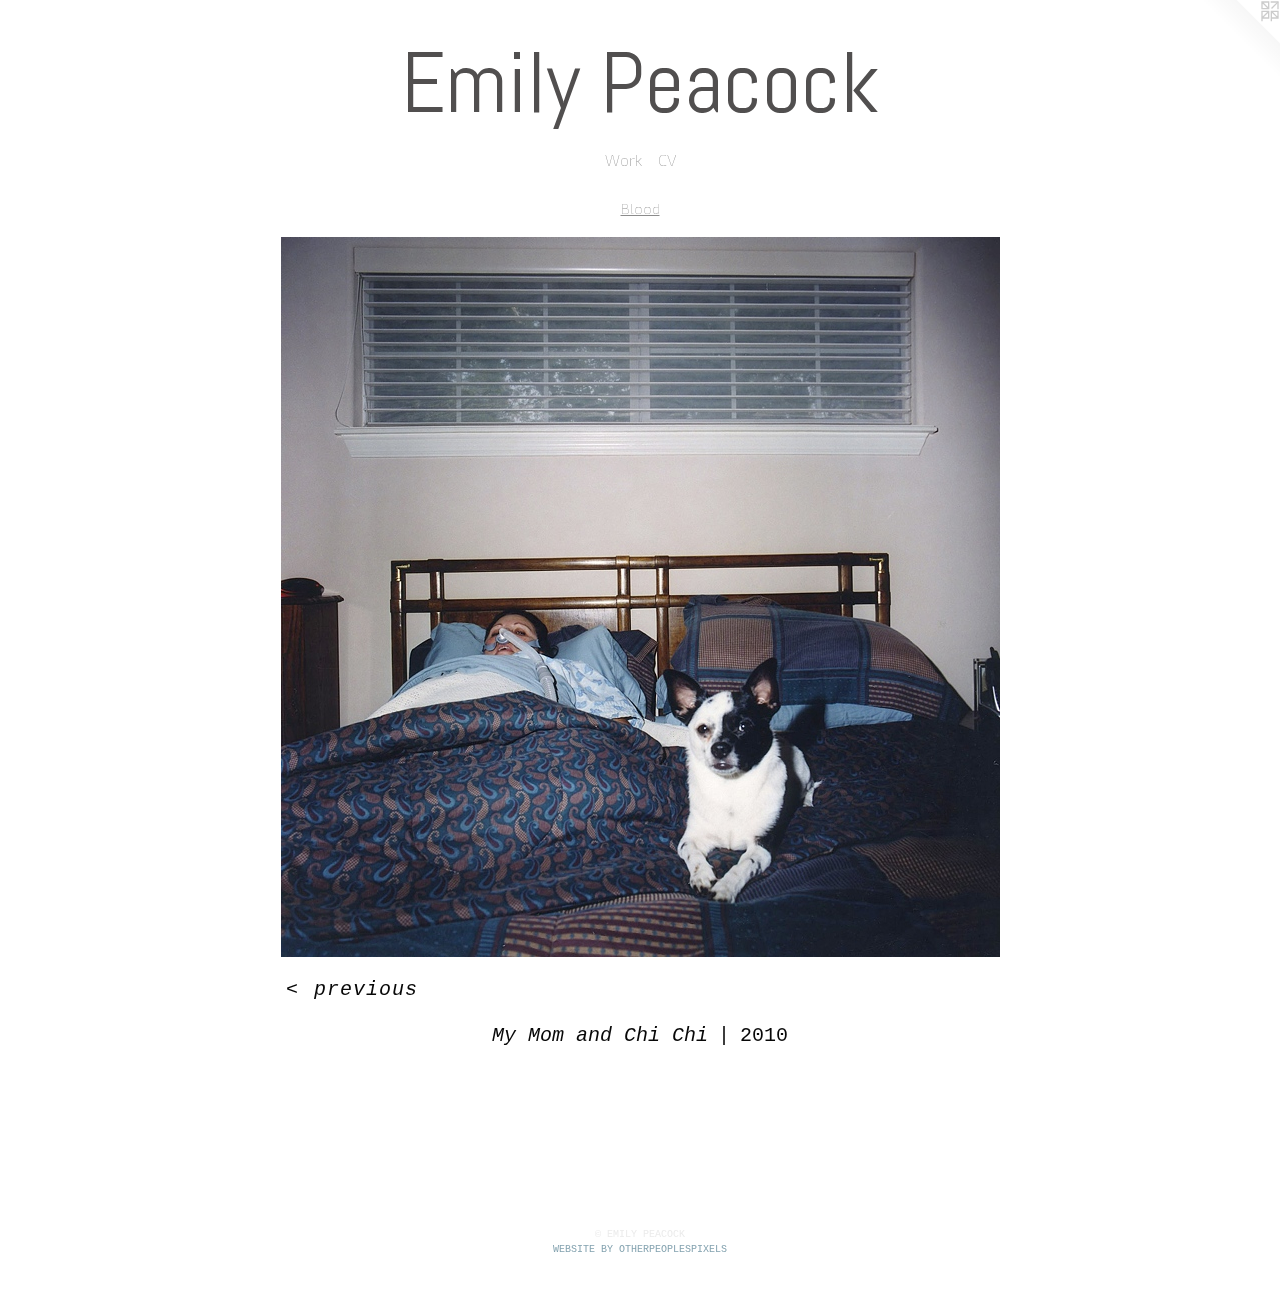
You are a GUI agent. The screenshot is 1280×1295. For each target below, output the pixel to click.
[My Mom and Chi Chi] (640, 597)
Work (623, 159)
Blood (640, 208)
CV (667, 159)
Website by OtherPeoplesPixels (640, 1249)
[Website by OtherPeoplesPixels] (1240, 40)
